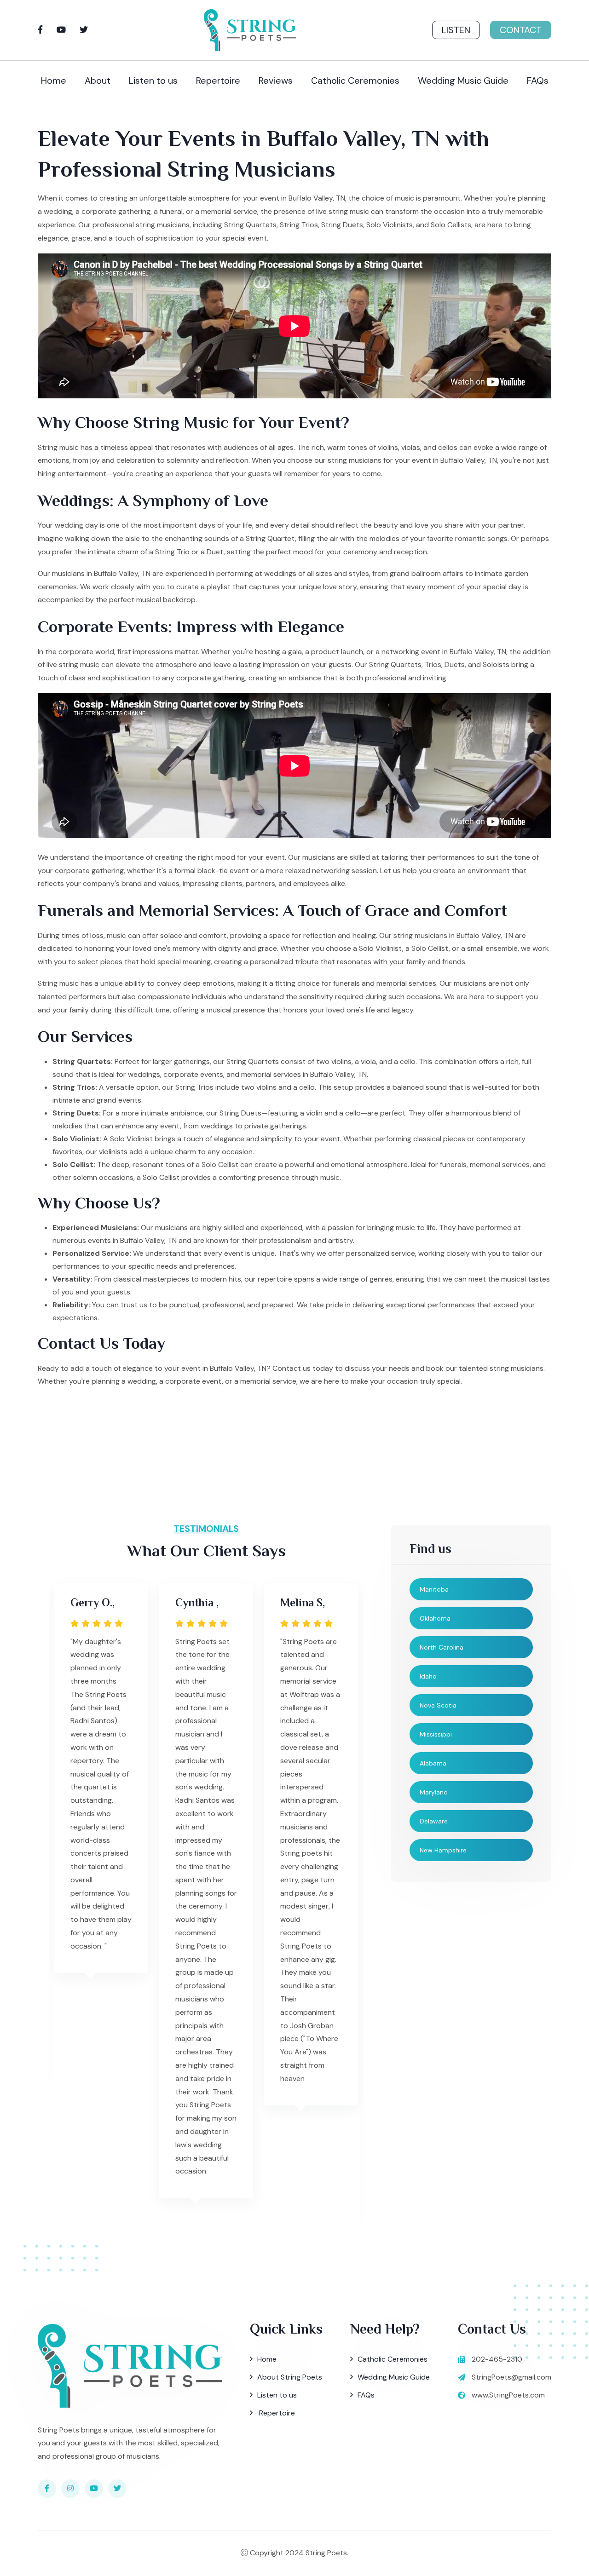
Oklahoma (435, 1618)
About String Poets (290, 2377)
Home (54, 80)
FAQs (538, 80)
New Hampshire (443, 1850)
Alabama (433, 1763)
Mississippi (436, 1734)
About (98, 80)
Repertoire (218, 80)
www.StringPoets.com (508, 2395)
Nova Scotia (438, 1705)
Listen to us (153, 80)
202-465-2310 (497, 2359)
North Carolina (442, 1647)
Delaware (434, 1821)
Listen (456, 30)
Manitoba (434, 1589)
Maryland (434, 1792)
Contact (521, 30)
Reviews (276, 80)
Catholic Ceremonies (355, 80)
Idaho (428, 1676)
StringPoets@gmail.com (511, 2377)
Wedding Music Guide (463, 80)
